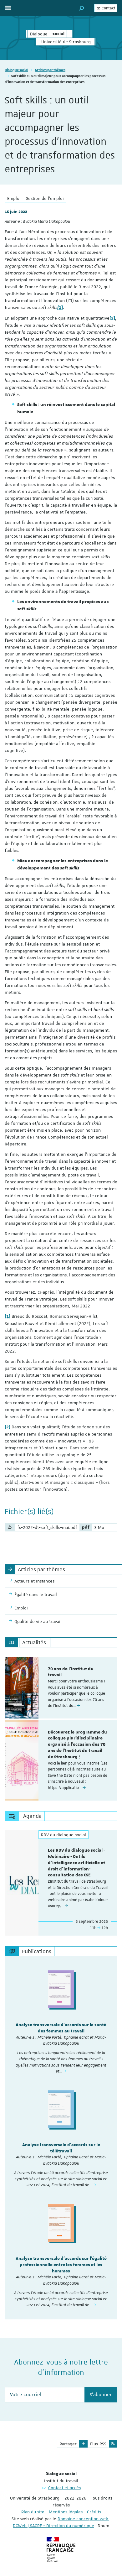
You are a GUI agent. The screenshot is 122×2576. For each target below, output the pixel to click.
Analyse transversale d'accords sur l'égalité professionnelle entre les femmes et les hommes (61, 2265)
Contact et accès (64, 2488)
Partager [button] (68, 2444)
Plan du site (33, 2512)
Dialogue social (16, 70)
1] (60, 308)
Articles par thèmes (50, 70)
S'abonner (101, 2395)
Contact (108, 8)
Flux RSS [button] (98, 2444)
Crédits (94, 2512)
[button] (82, 8)
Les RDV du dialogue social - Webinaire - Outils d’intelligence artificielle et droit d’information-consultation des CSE (76, 1863)
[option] (61, 1688)
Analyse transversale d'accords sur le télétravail (61, 2148)
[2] (112, 318)
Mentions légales (66, 2512)
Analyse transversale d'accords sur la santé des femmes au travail (61, 2028)
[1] (8, 1317)
